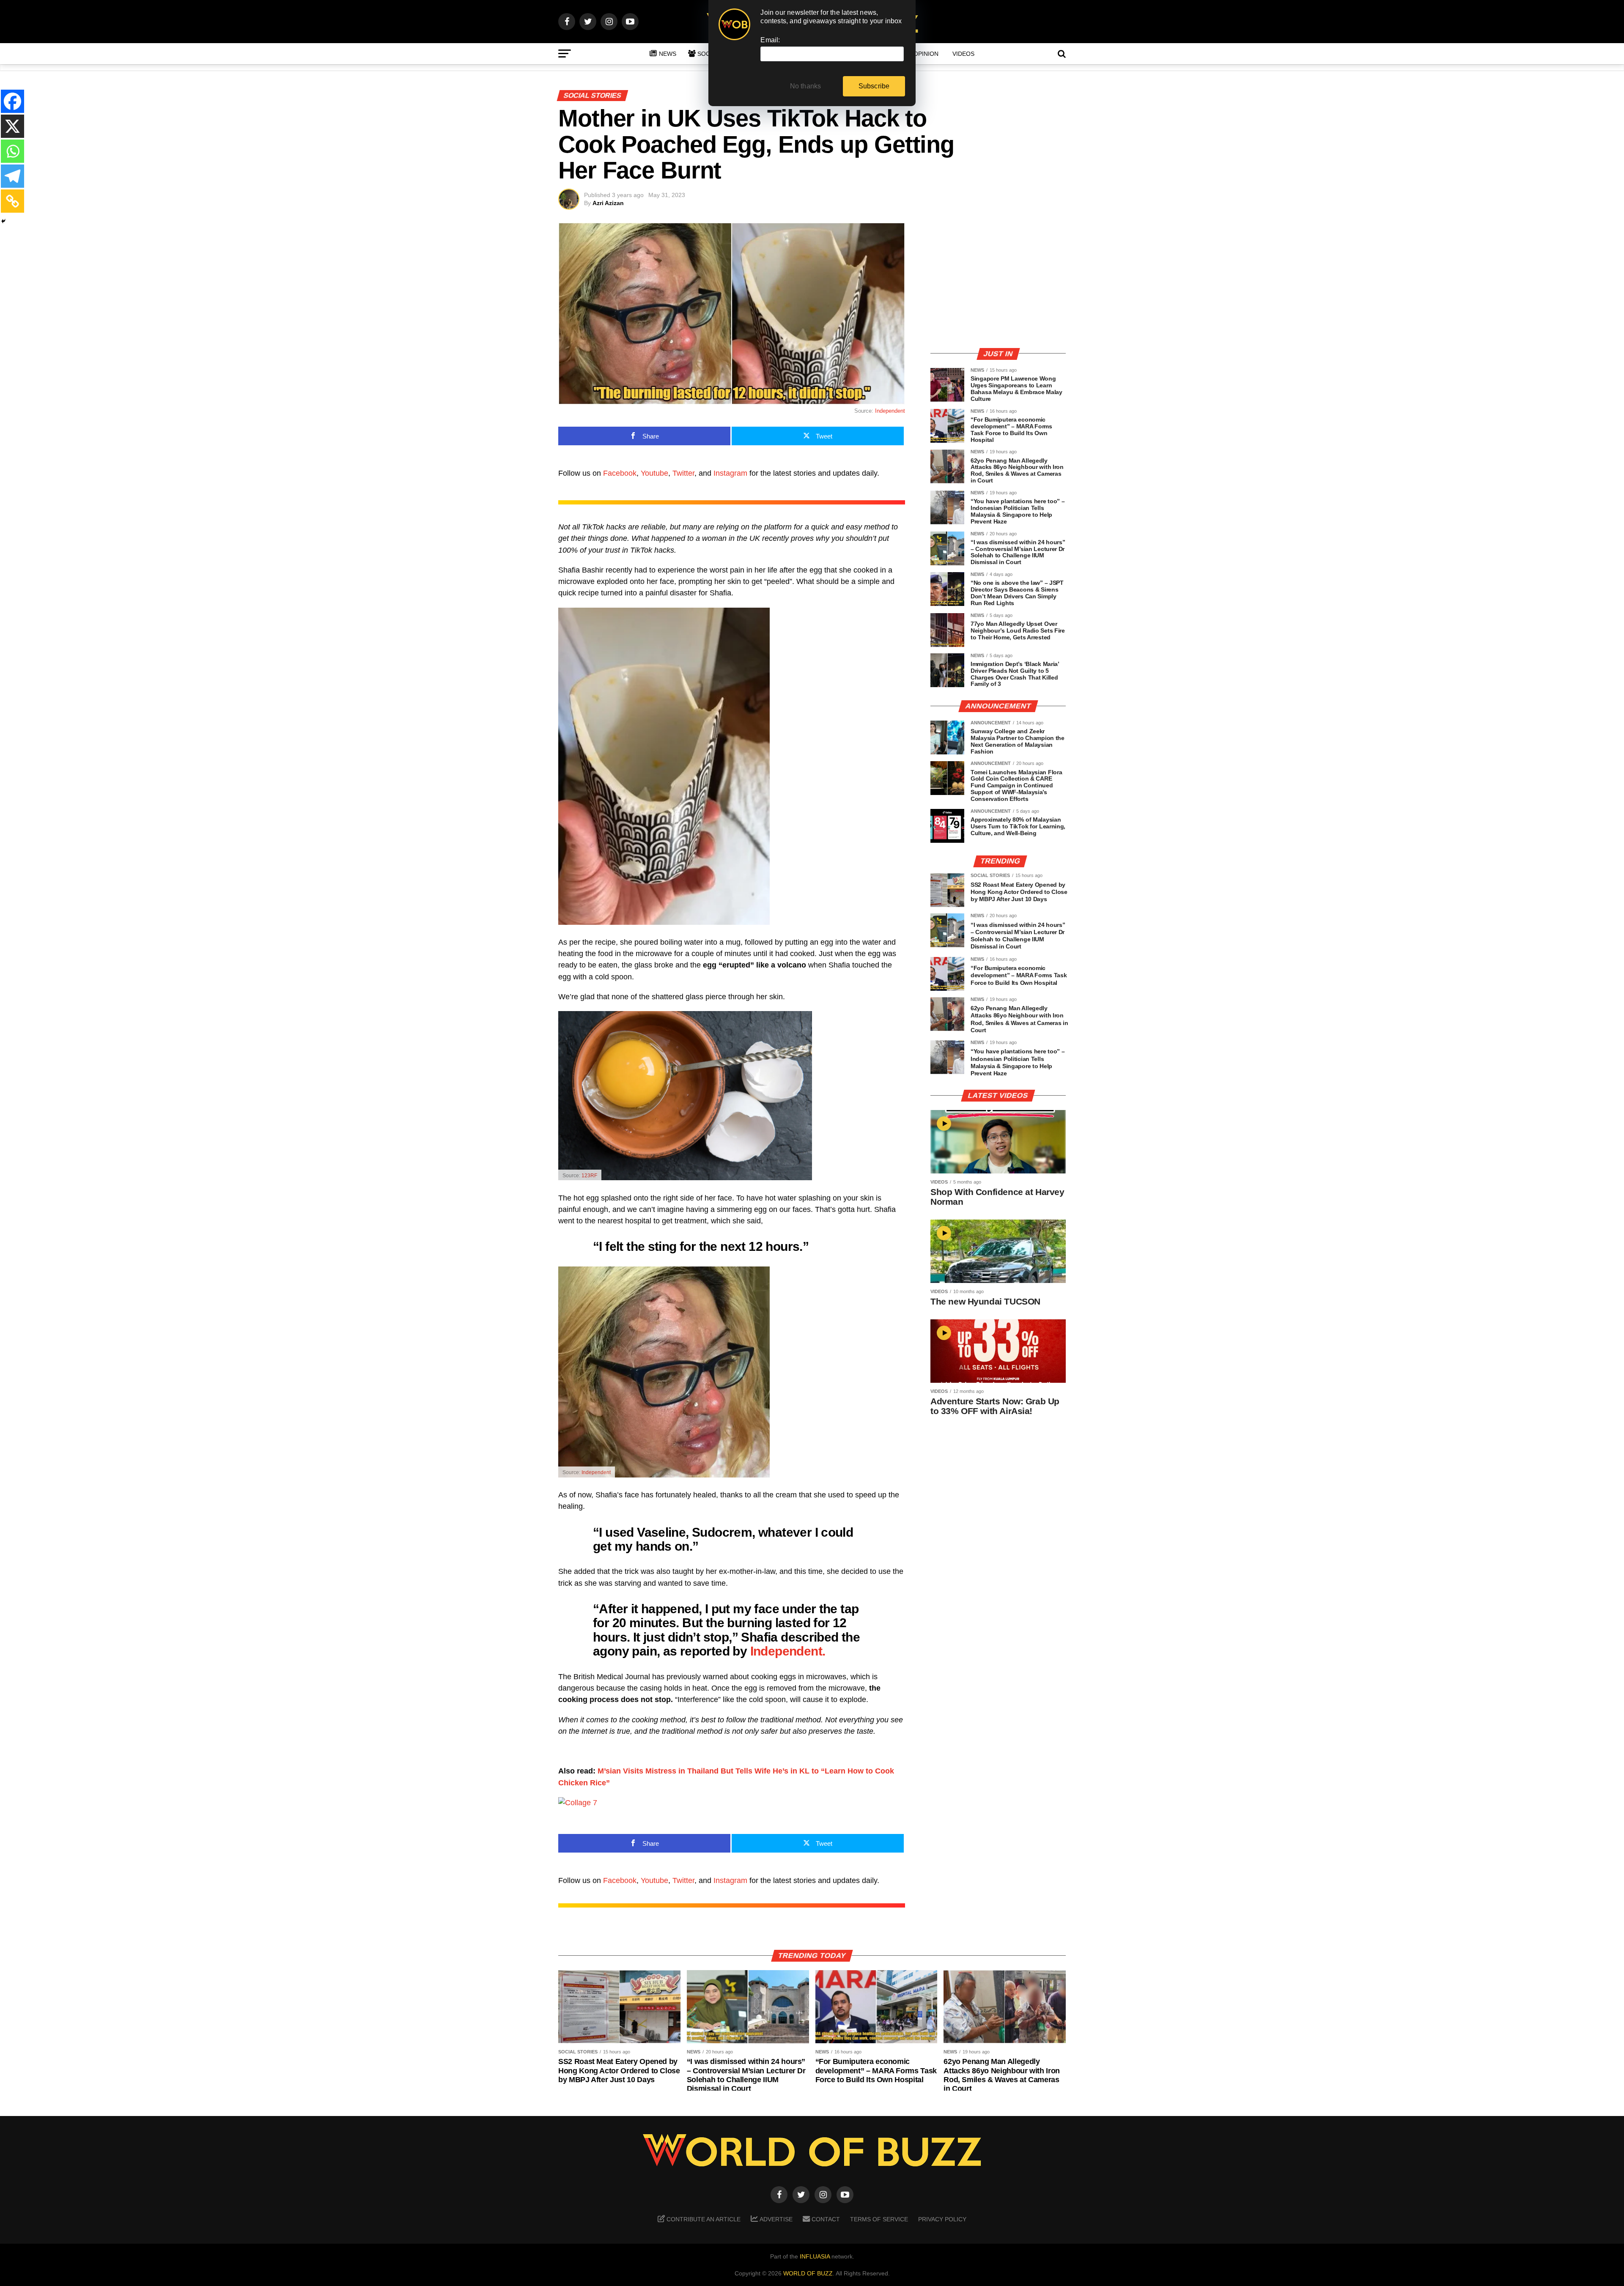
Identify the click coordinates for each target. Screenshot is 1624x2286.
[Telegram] (12, 176)
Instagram (730, 473)
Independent (890, 411)
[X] (12, 126)
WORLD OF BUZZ (808, 2273)
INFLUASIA (815, 2256)
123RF (589, 1176)
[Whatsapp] (12, 151)
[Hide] (3, 221)
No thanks (806, 86)
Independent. (788, 1651)
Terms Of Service (879, 2219)
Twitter (683, 473)
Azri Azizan (608, 203)
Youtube (654, 473)
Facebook (620, 473)
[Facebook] (12, 101)
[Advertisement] (998, 281)
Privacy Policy (942, 2219)
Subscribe (874, 86)
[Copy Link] (12, 201)
